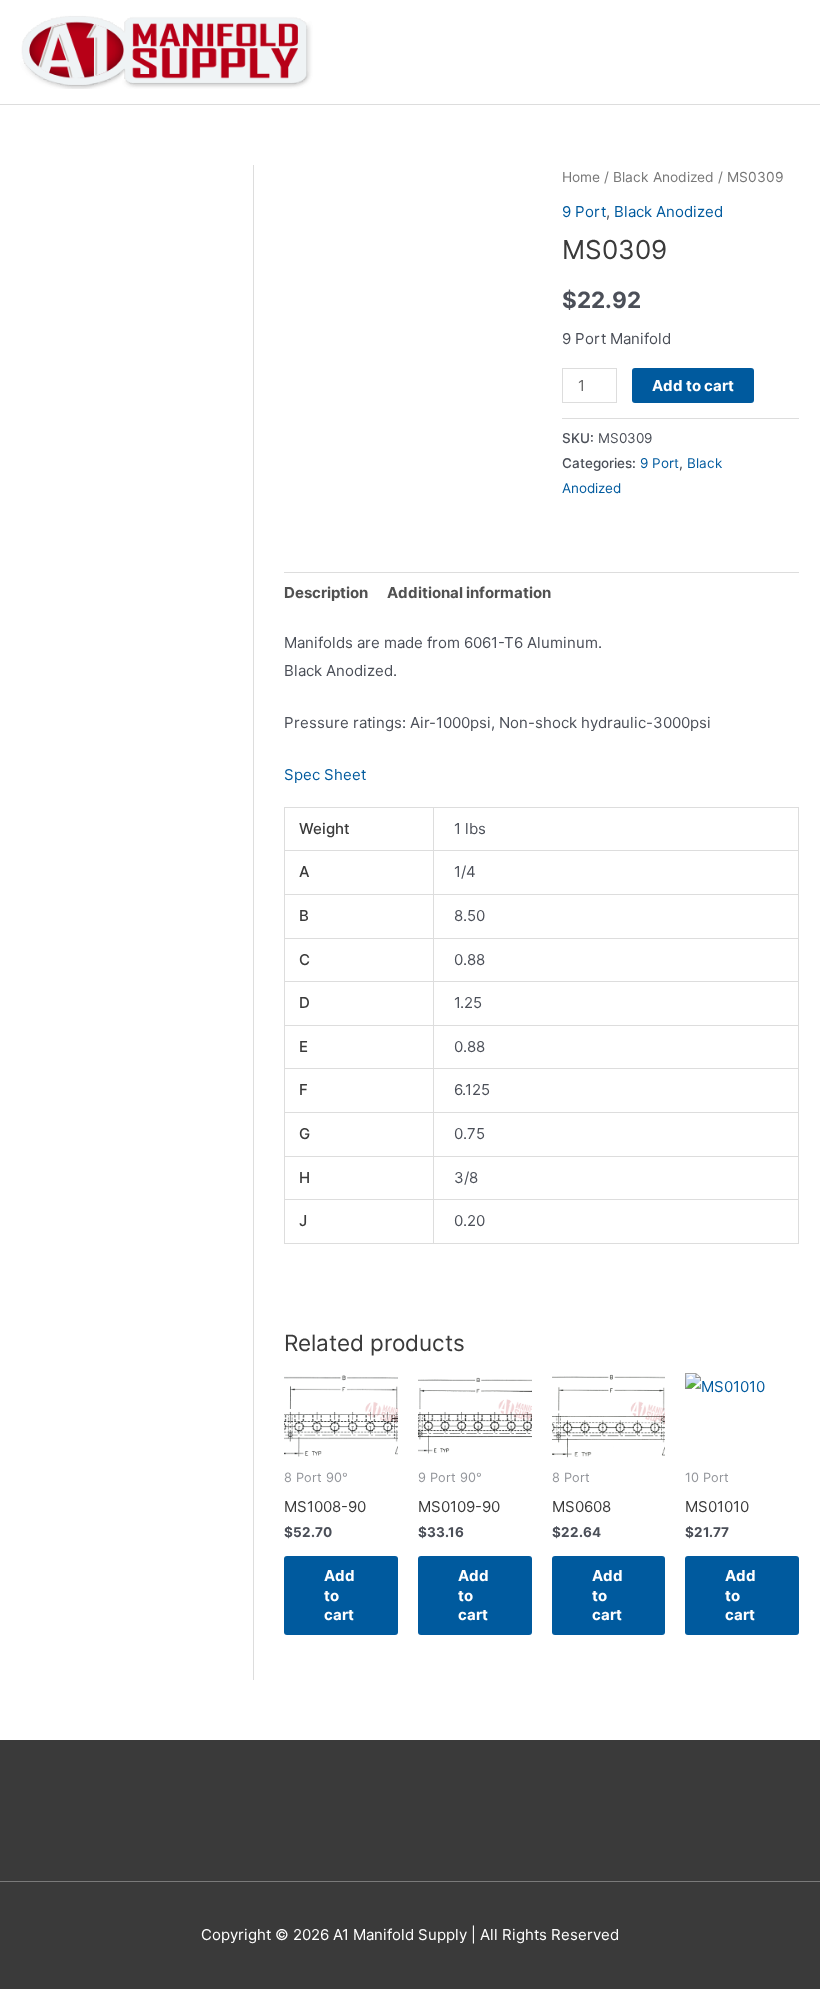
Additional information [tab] (469, 592)
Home (581, 177)
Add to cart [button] (339, 1595)
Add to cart (693, 385)
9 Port (584, 211)
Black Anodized (663, 177)
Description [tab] (326, 592)
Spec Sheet (325, 774)
